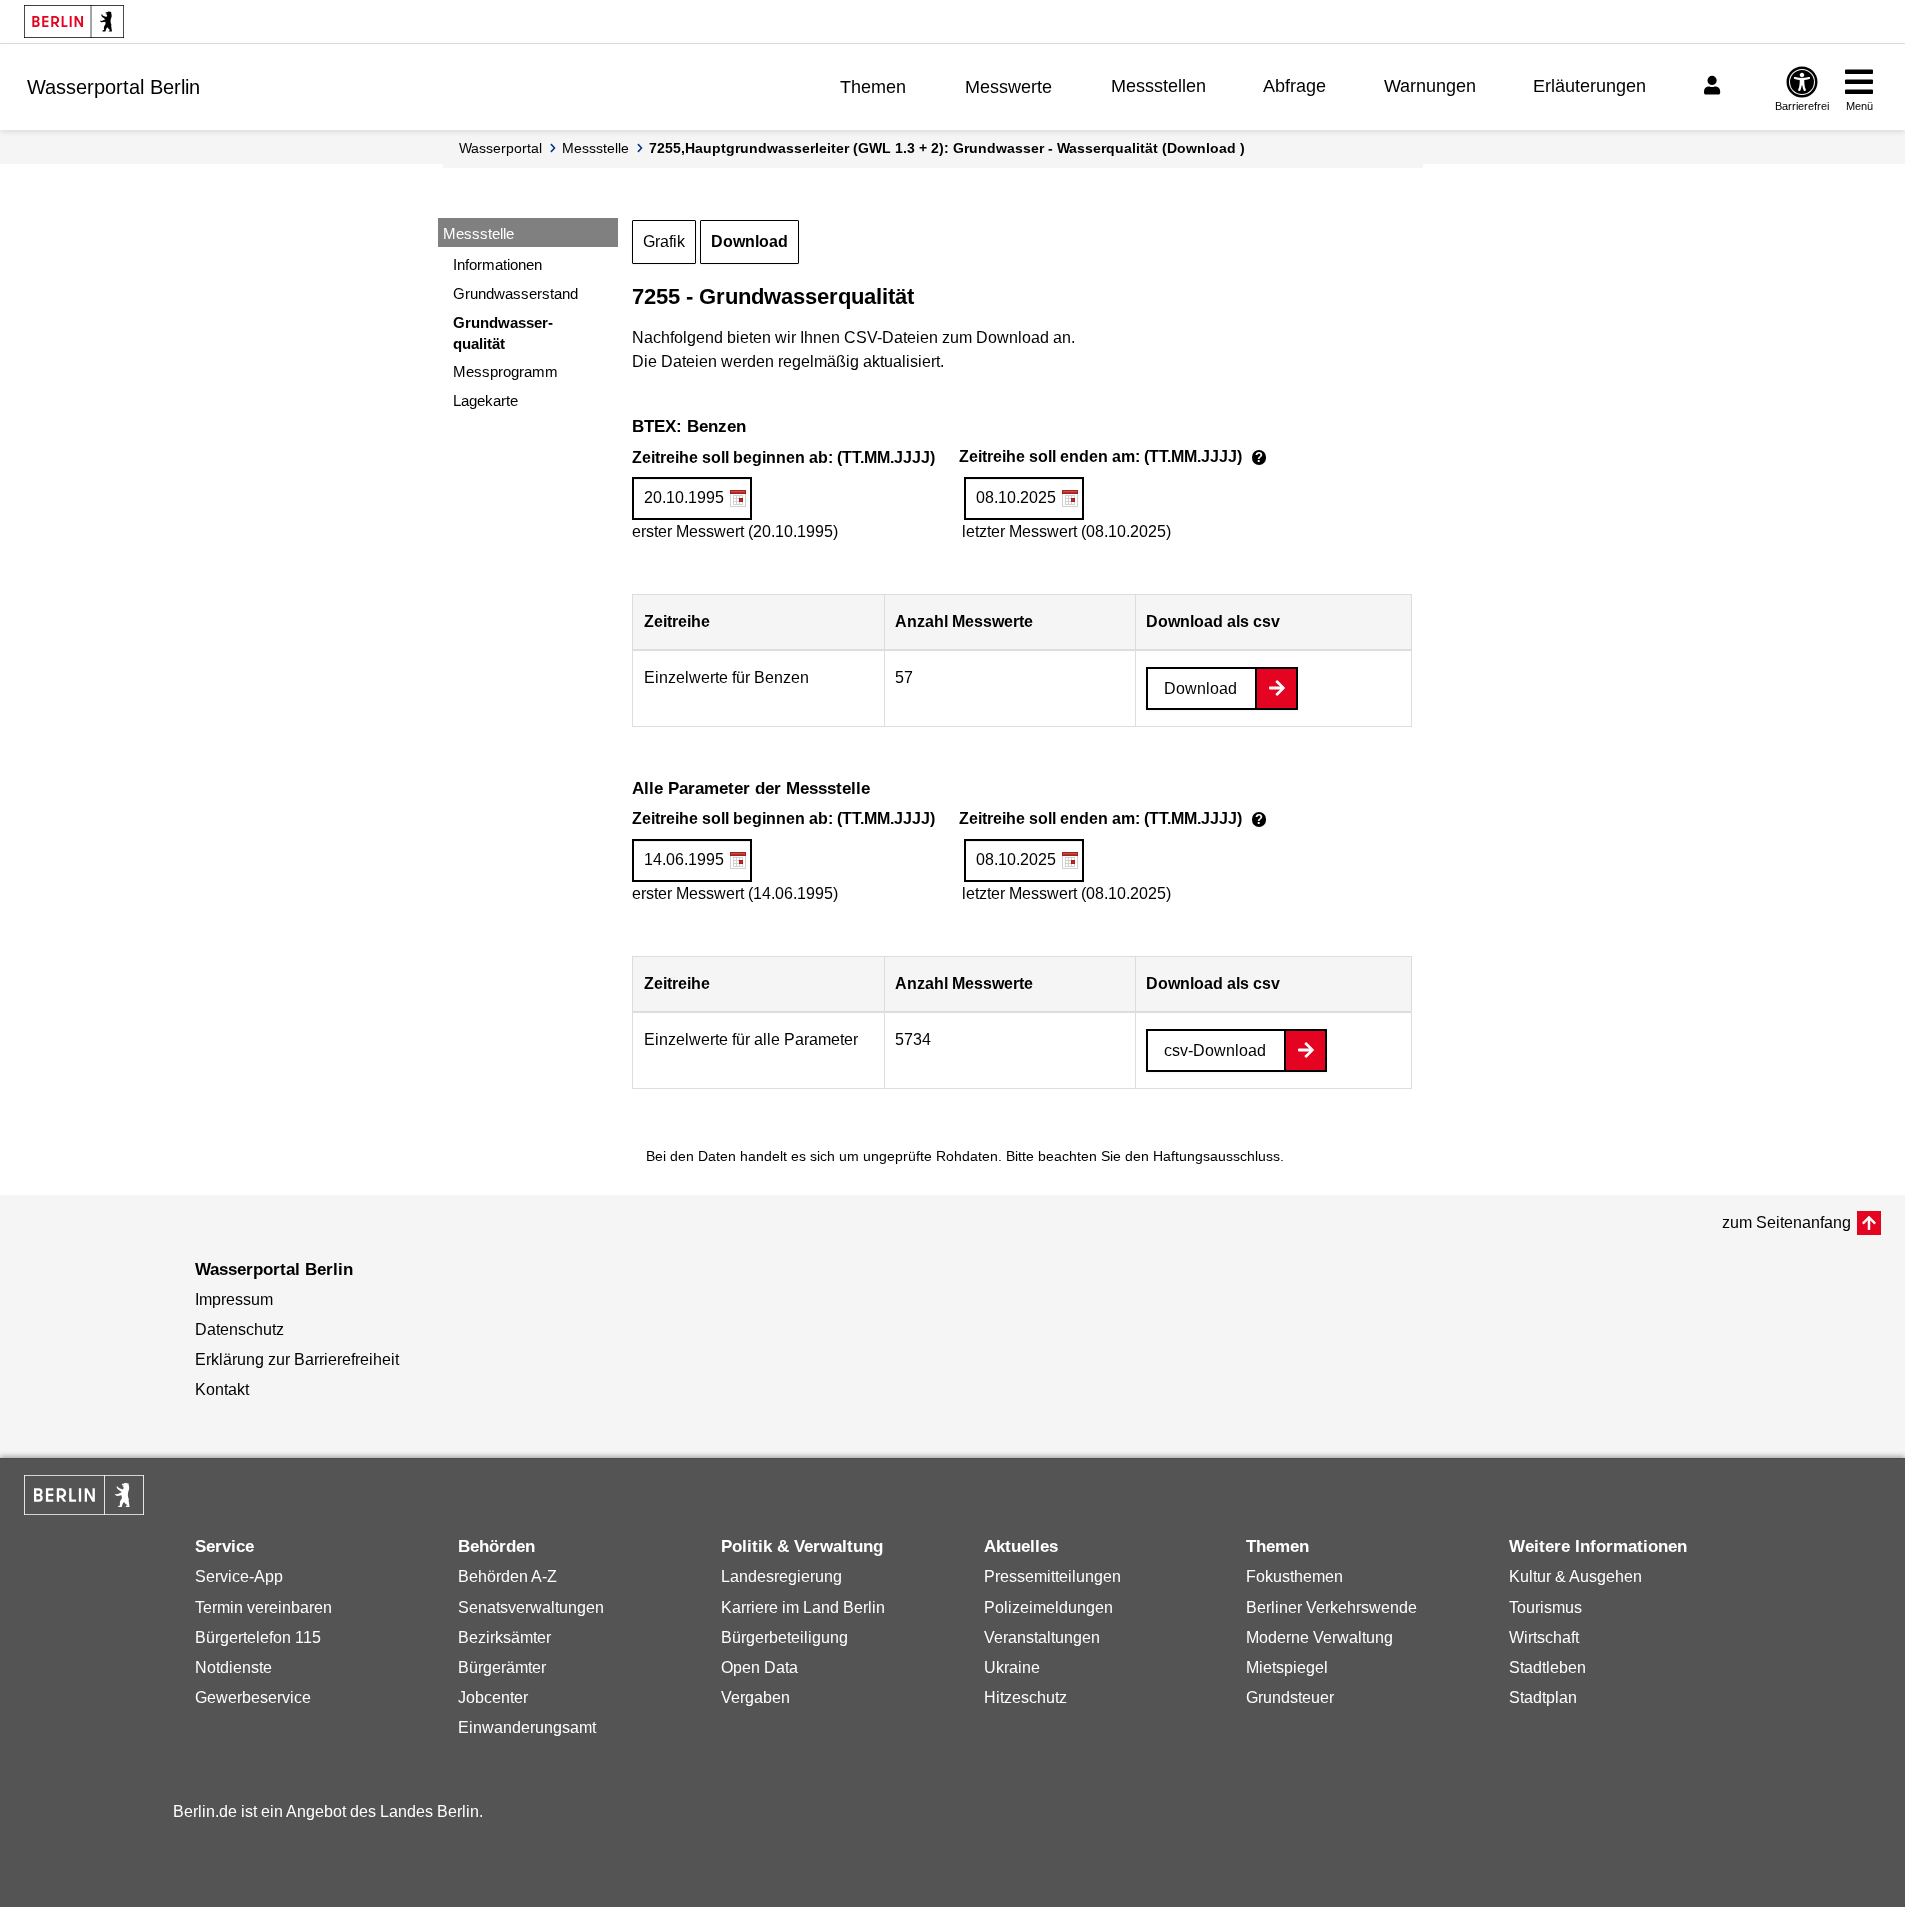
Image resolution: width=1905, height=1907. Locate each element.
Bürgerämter (502, 1667)
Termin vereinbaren (263, 1607)
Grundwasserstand (515, 293)
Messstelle (595, 148)
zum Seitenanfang (1786, 1222)
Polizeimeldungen (1048, 1607)
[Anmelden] (1715, 86)
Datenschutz (239, 1329)
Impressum (234, 1299)
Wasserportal (500, 148)
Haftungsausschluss (1216, 1156)
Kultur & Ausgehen (1575, 1576)
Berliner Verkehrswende (1331, 1607)
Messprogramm (505, 371)
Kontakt (222, 1389)
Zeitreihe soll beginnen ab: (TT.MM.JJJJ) (952, 459)
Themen (873, 87)
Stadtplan (1543, 1697)
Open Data (759, 1667)
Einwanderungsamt (527, 1727)
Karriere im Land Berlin (803, 1607)
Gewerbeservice (253, 1697)
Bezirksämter (504, 1637)
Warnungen (1430, 86)
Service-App (239, 1576)
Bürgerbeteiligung (784, 1637)
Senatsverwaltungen (531, 1607)
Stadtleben (1547, 1667)
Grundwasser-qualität (503, 333)
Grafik (664, 241)
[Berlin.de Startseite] (74, 21)
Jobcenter (493, 1697)
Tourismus (1545, 1607)
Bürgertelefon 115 (258, 1637)
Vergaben (755, 1697)
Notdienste (233, 1667)
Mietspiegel (1287, 1667)
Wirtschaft (1544, 1637)
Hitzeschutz (1025, 1697)
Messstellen (1158, 86)
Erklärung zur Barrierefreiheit (297, 1359)
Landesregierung (781, 1576)
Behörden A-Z (507, 1576)
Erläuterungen (1589, 86)
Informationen (497, 264)
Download (749, 241)
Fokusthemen (1294, 1576)
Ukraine (1012, 1667)
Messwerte (1008, 87)
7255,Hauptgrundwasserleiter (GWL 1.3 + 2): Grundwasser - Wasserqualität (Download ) (947, 148)
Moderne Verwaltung (1319, 1637)
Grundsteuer (1290, 1697)
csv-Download (1215, 1050)
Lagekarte (485, 400)
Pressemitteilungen (1052, 1576)
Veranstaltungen (1042, 1637)
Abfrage (1294, 86)
